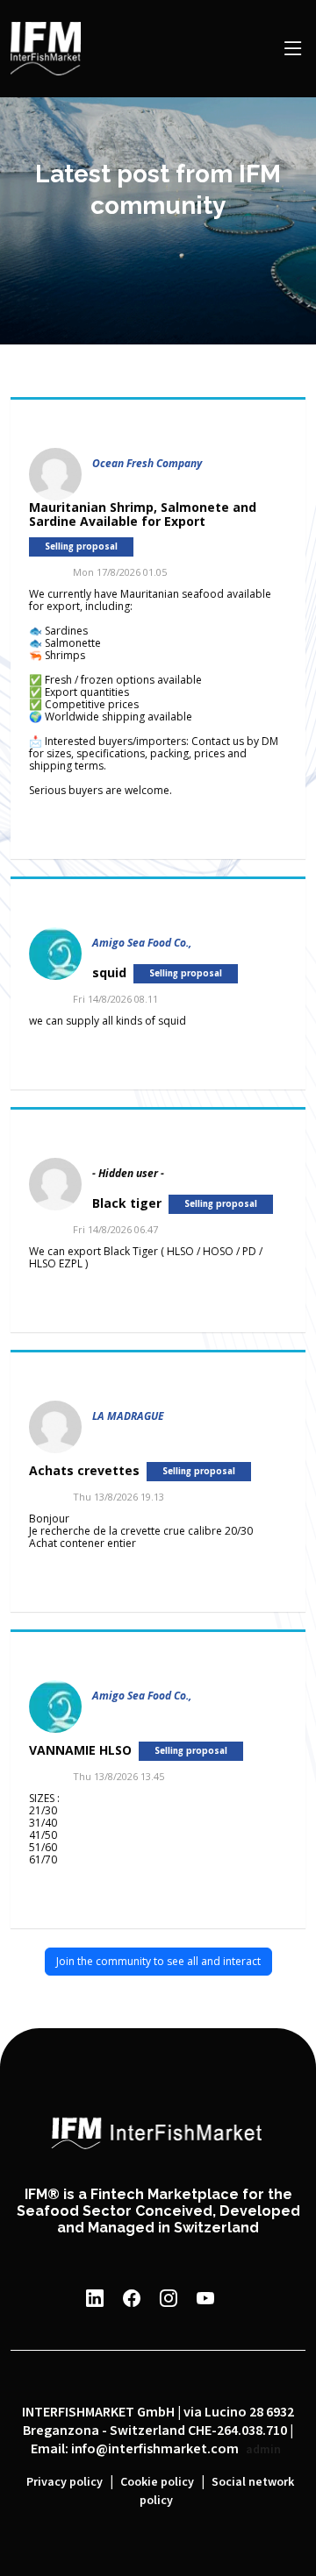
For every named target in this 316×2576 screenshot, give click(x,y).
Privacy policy (65, 2482)
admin (263, 2450)
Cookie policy (157, 2482)
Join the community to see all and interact (158, 1961)
